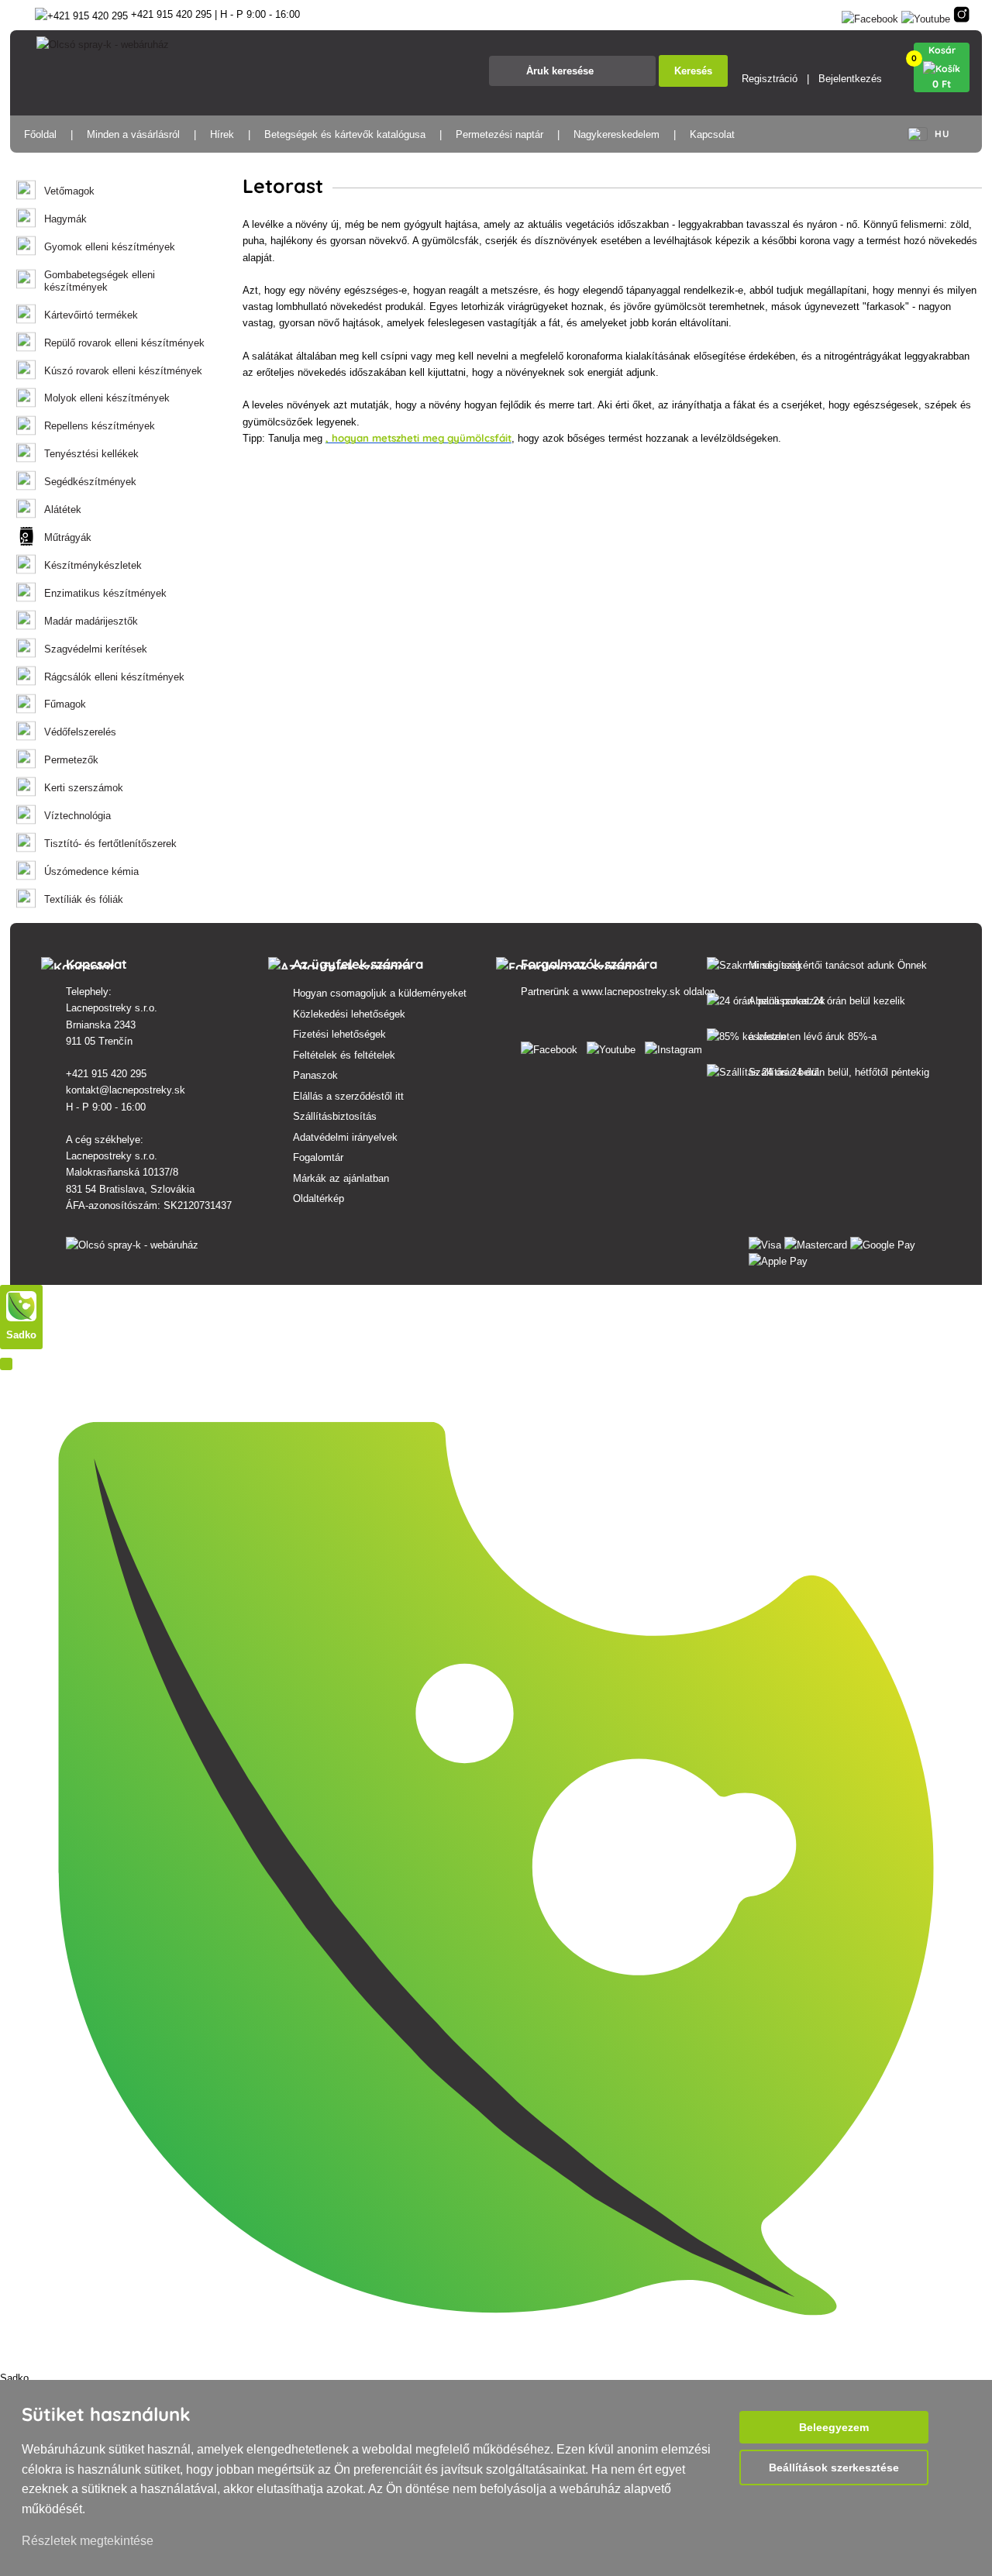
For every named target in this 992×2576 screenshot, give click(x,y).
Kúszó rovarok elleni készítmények (123, 371)
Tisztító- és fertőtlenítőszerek (110, 844)
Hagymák (65, 219)
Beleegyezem (834, 2427)
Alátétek (63, 510)
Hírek (222, 134)
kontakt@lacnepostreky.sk (126, 1090)
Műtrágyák (68, 537)
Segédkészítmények (90, 482)
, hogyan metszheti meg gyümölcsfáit (418, 438)
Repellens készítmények (100, 426)
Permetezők (71, 760)
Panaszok (315, 1075)
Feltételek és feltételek (344, 1055)
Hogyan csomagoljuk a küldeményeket (380, 993)
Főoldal (40, 134)
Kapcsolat (712, 134)
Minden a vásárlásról (133, 134)
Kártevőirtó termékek (91, 315)
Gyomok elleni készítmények (110, 247)
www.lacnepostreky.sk (631, 992)
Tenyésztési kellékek (91, 454)
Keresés (693, 71)
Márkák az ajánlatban (341, 1178)
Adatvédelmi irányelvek (345, 1137)
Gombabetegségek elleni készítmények (100, 281)
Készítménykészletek (93, 565)
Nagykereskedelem (617, 134)
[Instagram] (961, 16)
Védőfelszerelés (80, 732)
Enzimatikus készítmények (105, 593)
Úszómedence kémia (91, 871)
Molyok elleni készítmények (107, 398)
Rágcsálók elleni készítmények (114, 677)
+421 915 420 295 (106, 1074)
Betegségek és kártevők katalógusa (345, 134)
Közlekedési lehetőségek (349, 1014)
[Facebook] (870, 16)
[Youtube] (926, 16)
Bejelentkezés (850, 79)
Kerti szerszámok (84, 788)
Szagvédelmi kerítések (96, 649)
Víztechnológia (77, 816)
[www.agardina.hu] (552, 1047)
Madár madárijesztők (91, 621)
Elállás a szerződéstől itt (348, 1096)
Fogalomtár (318, 1157)
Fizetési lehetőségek (339, 1034)
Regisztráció (770, 79)
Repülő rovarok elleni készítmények (124, 343)
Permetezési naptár (499, 134)
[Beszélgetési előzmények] (6, 1364)
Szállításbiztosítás (335, 1116)
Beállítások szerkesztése (834, 2468)
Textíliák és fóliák (84, 899)
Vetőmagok (69, 191)
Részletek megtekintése (88, 2541)
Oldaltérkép (319, 1198)
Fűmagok (65, 704)
